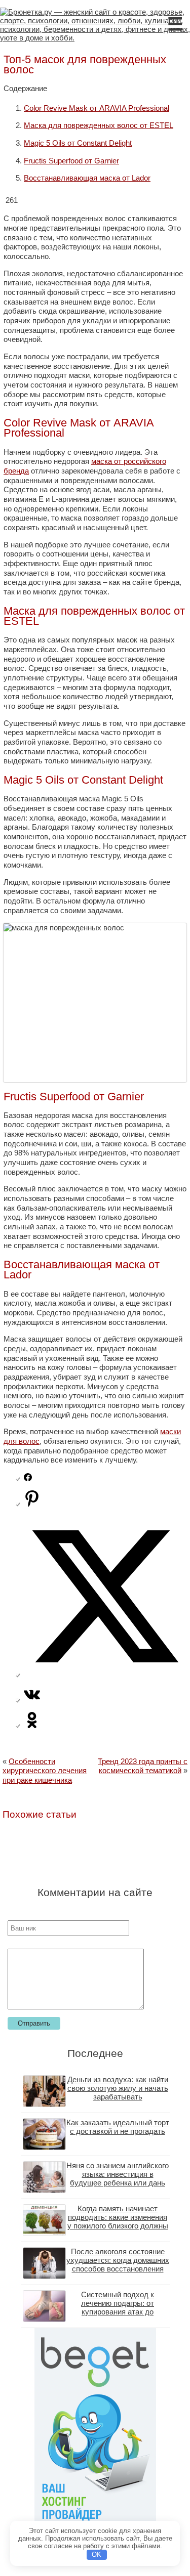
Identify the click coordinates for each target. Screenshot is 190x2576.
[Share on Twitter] (105, 1675)
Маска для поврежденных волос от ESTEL (99, 125)
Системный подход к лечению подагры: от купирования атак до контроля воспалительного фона (118, 2312)
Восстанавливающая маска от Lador (87, 178)
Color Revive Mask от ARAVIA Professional (97, 108)
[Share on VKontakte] (32, 1700)
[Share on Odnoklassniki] (32, 1725)
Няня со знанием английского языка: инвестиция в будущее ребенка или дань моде (118, 2178)
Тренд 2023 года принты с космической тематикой (143, 1766)
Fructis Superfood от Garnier (71, 161)
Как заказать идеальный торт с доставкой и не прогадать (118, 2127)
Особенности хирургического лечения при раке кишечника (45, 1771)
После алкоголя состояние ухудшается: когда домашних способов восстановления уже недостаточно (118, 2264)
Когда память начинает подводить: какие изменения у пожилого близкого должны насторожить (118, 2221)
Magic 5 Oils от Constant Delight (78, 143)
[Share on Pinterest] (32, 1504)
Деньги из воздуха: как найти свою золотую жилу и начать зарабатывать (118, 2088)
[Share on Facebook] (28, 1478)
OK (97, 2554)
